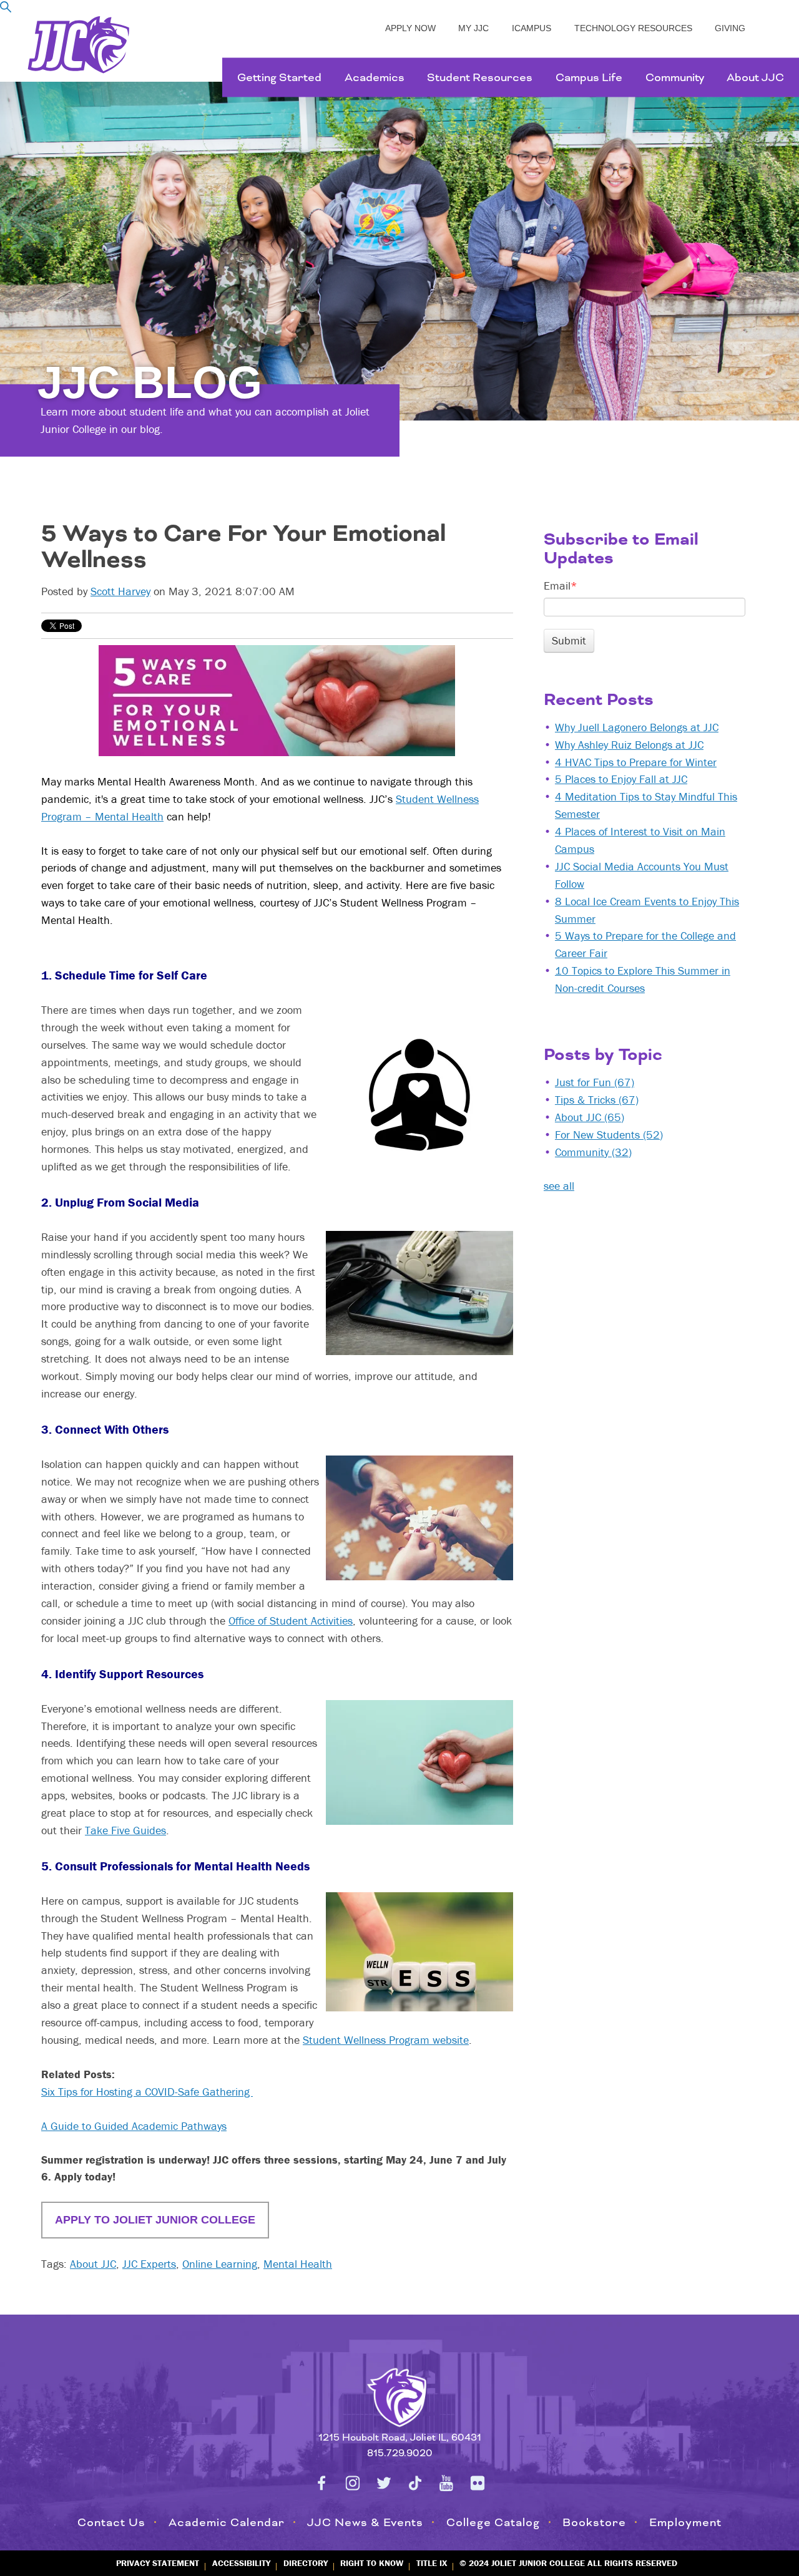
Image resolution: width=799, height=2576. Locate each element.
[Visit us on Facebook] (321, 2483)
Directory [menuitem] (306, 2563)
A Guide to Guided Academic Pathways (134, 2126)
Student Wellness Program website (386, 2040)
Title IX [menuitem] (432, 2563)
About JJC (93, 2264)
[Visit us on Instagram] (353, 2483)
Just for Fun (595, 1082)
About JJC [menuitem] (755, 77)
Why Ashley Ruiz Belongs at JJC (629, 745)
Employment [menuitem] (685, 2522)
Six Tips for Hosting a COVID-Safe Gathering (147, 2092)
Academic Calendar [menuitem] (227, 2522)
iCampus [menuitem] (532, 28)
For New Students (609, 1135)
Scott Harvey (120, 591)
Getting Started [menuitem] (279, 77)
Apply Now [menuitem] (410, 28)
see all (559, 1186)
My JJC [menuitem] (473, 28)
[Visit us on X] (384, 2483)
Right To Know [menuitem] (372, 2563)
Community (593, 1152)
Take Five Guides (125, 1830)
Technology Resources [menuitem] (633, 28)
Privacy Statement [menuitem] (158, 2563)
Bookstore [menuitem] (594, 2522)
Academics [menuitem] (375, 77)
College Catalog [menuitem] (493, 2522)
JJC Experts (149, 2264)
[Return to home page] (399, 2395)
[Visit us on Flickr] (478, 2483)
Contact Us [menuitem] (111, 2522)
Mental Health (298, 2264)
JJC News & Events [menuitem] (365, 2522)
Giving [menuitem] (730, 28)
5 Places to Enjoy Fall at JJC (621, 779)
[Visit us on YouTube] (446, 2483)
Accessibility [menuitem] (241, 2563)
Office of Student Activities (291, 1621)
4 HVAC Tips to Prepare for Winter (636, 762)
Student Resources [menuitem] (480, 77)
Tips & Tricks (597, 1100)
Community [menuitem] (675, 77)
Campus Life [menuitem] (589, 77)
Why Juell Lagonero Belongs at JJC (637, 727)
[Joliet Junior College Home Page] (79, 45)
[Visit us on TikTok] (415, 2483)
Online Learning (220, 2264)
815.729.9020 (400, 2453)
